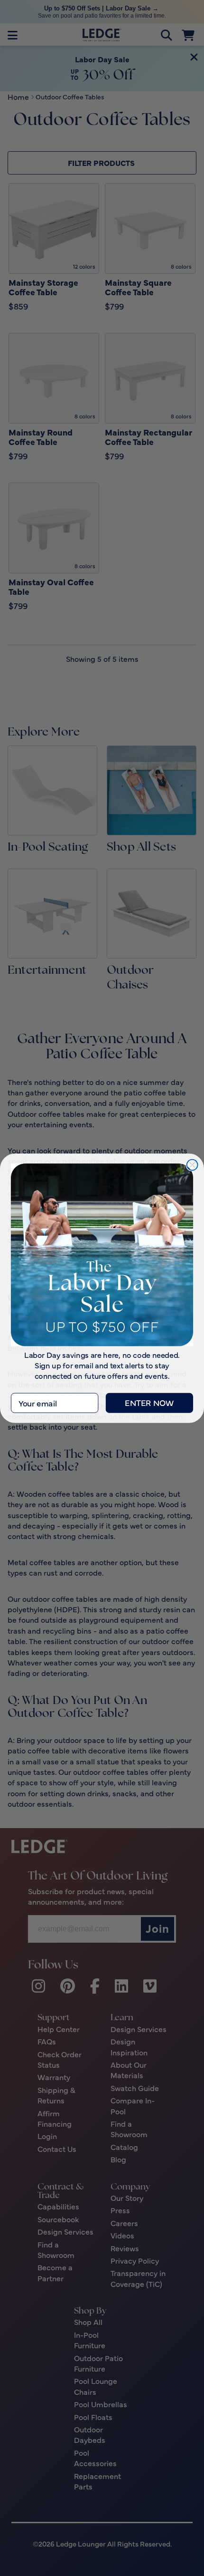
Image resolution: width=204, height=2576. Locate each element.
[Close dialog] (192, 1165)
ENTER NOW (149, 1403)
